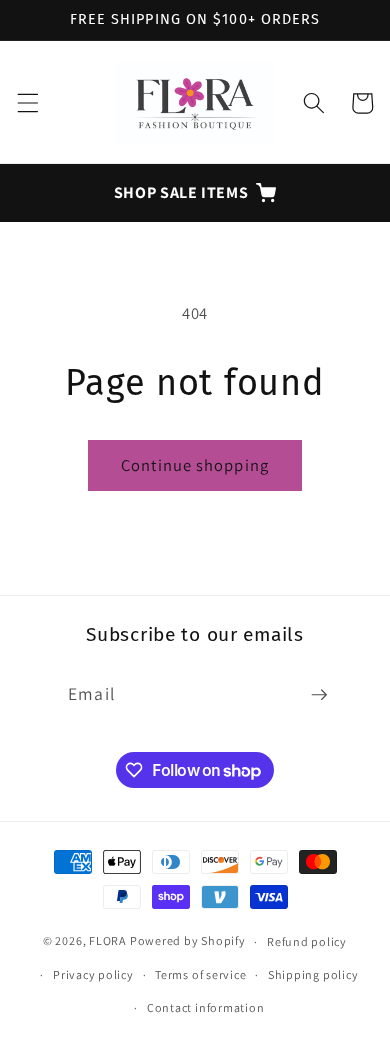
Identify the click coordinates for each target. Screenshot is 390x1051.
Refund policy (307, 941)
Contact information (206, 1007)
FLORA (108, 941)
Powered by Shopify (188, 941)
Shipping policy (313, 974)
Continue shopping (195, 465)
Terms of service (200, 974)
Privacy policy (93, 974)
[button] (27, 103)
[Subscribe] (319, 695)
